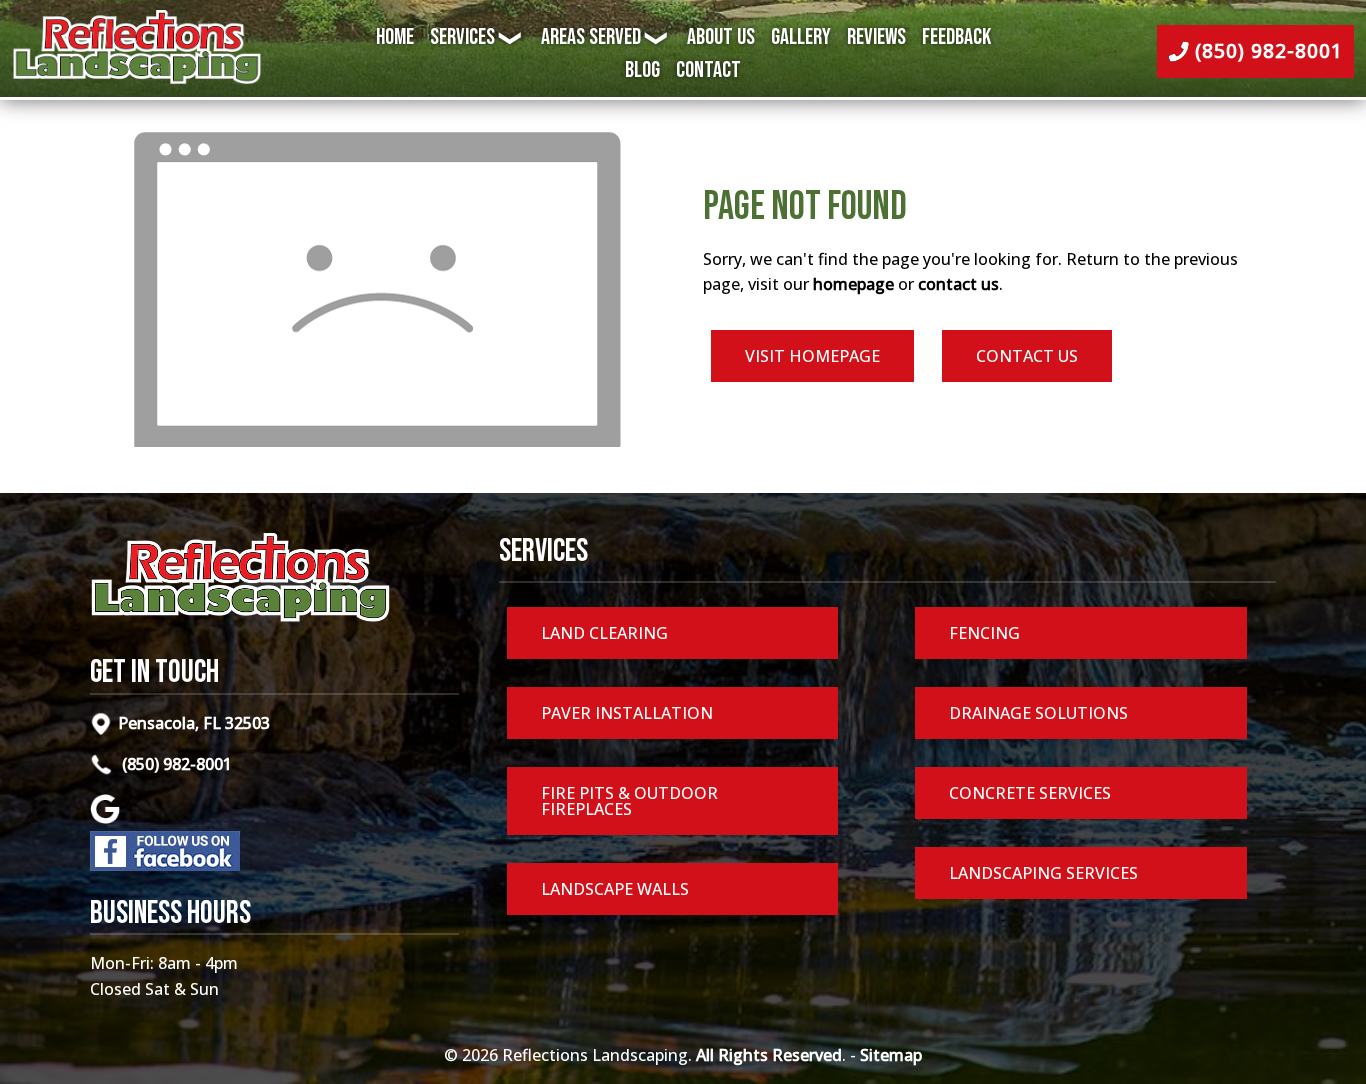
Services (462, 37)
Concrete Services (1030, 793)
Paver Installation (627, 713)
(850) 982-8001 (175, 764)
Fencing (984, 633)
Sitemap (891, 1055)
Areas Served (591, 37)
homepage (853, 284)
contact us (958, 284)
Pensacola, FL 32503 (194, 723)
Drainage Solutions (1038, 713)
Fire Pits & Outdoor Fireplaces (629, 801)
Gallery (801, 37)
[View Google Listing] (107, 818)
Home (395, 37)
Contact (708, 70)
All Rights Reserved (769, 1055)
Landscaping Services (1043, 873)
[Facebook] (165, 865)
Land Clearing (604, 633)
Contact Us (1027, 356)
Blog (642, 70)
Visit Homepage (812, 356)
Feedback (956, 37)
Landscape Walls (615, 889)
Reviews (876, 37)
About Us (721, 37)
